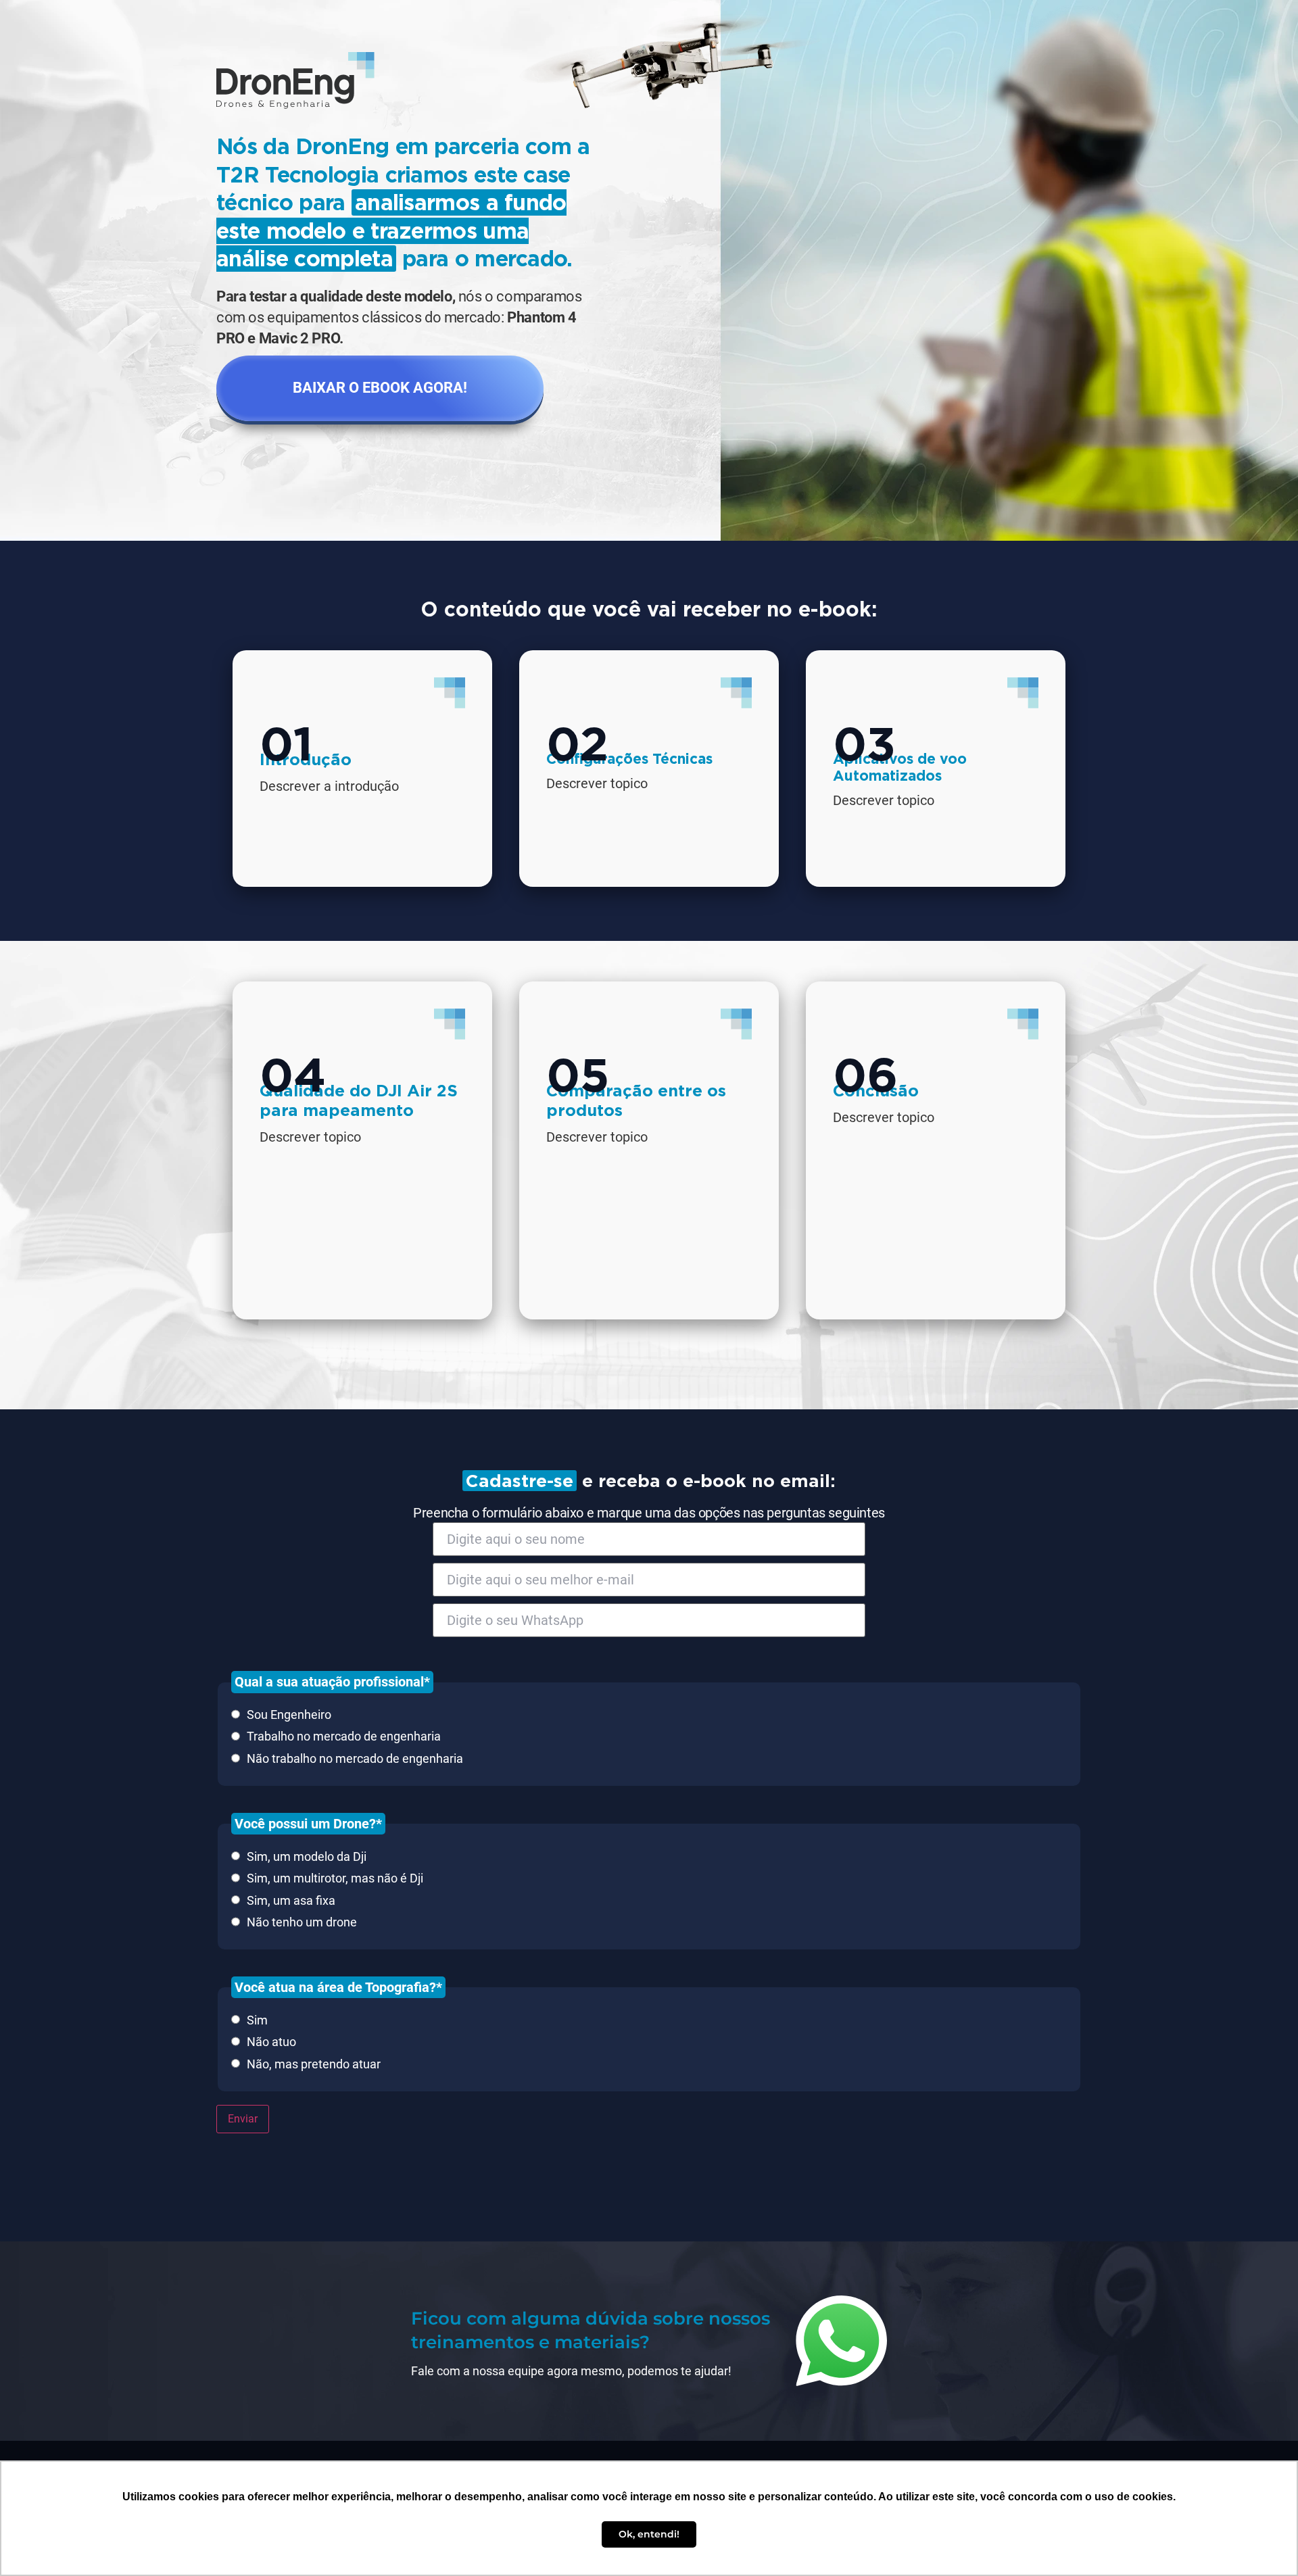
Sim (257, 2020)
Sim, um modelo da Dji (307, 1857)
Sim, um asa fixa (291, 1901)
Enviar (243, 2119)
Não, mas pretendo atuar (314, 2064)
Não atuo (271, 2042)
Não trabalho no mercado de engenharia (355, 1759)
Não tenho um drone (302, 1922)
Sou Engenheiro (289, 1715)
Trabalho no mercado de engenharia (344, 1736)
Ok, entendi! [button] (649, 2534)
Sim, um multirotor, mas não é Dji (335, 1878)
